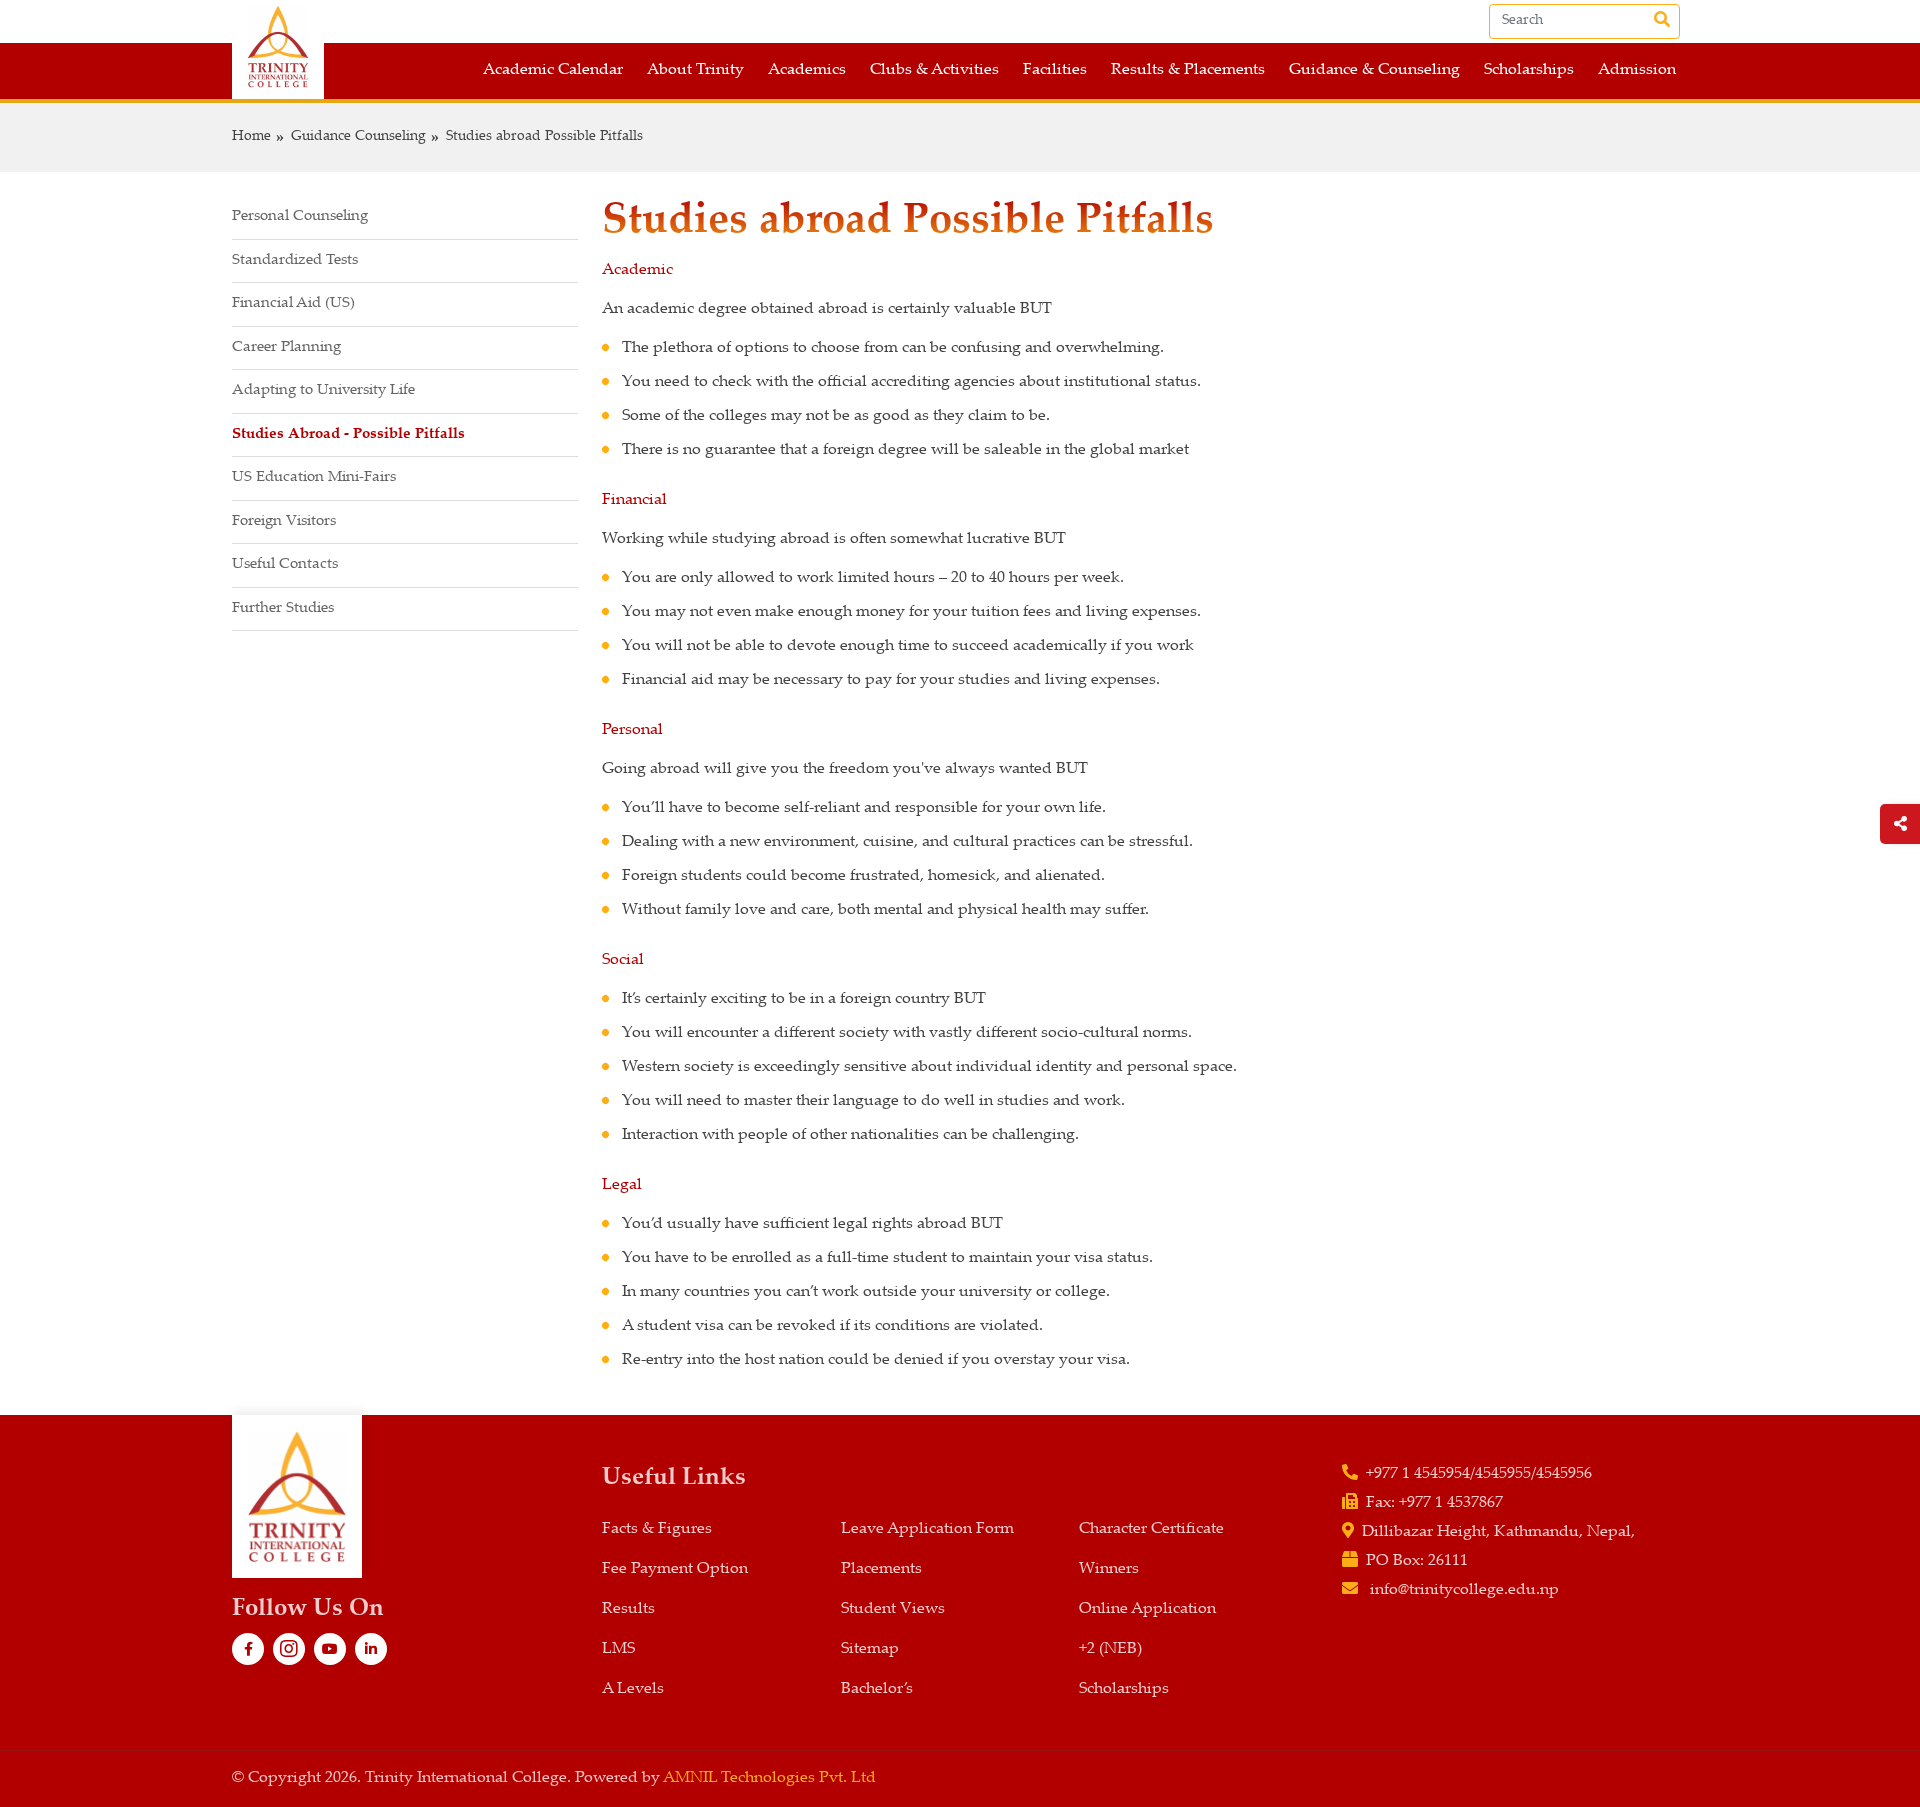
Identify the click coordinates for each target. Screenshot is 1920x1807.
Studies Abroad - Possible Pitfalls (348, 434)
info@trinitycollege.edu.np (1464, 1590)
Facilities (1055, 70)
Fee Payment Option (675, 1569)
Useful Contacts (285, 564)
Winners (1109, 1569)
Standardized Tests (295, 260)
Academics (807, 70)
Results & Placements (1188, 70)
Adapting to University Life (323, 390)
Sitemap (870, 1649)
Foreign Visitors (284, 521)
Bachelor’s (877, 1689)
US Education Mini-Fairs (314, 477)
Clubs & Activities (934, 70)
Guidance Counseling (358, 137)
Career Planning (286, 347)
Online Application (1147, 1609)
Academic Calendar (553, 70)
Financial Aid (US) (293, 303)
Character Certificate (1151, 1529)
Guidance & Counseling (1374, 70)
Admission (1637, 70)
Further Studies (283, 608)
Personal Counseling (300, 216)
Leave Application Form (927, 1529)
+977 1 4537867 (1451, 1503)
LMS (618, 1649)
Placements (881, 1569)
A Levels (633, 1689)
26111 (1448, 1561)
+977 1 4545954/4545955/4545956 (1479, 1474)
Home (251, 137)
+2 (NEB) (1110, 1649)
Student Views (893, 1609)
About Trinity (695, 70)
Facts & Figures (657, 1529)
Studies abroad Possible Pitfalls (544, 137)
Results (628, 1609)
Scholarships (1529, 70)
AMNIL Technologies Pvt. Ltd (769, 1778)
